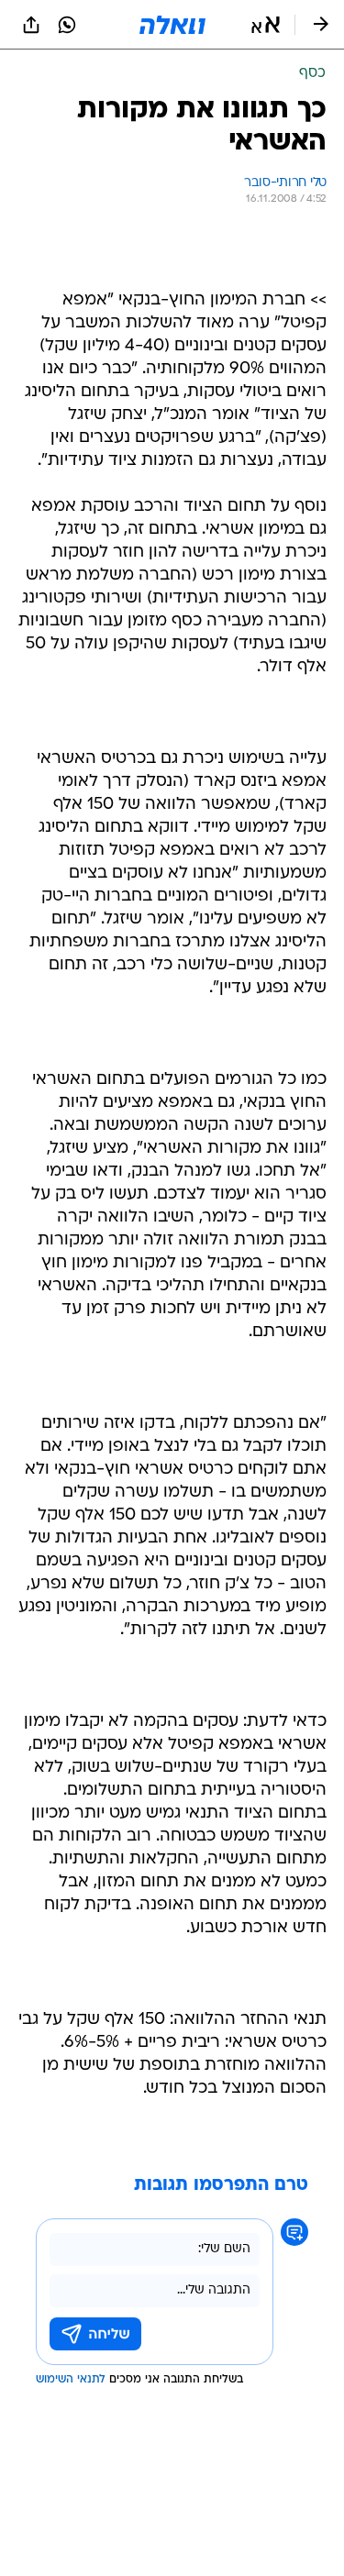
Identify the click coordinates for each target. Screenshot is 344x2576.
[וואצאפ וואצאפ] (67, 25)
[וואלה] (172, 25)
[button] (266, 25)
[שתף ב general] (31, 25)
